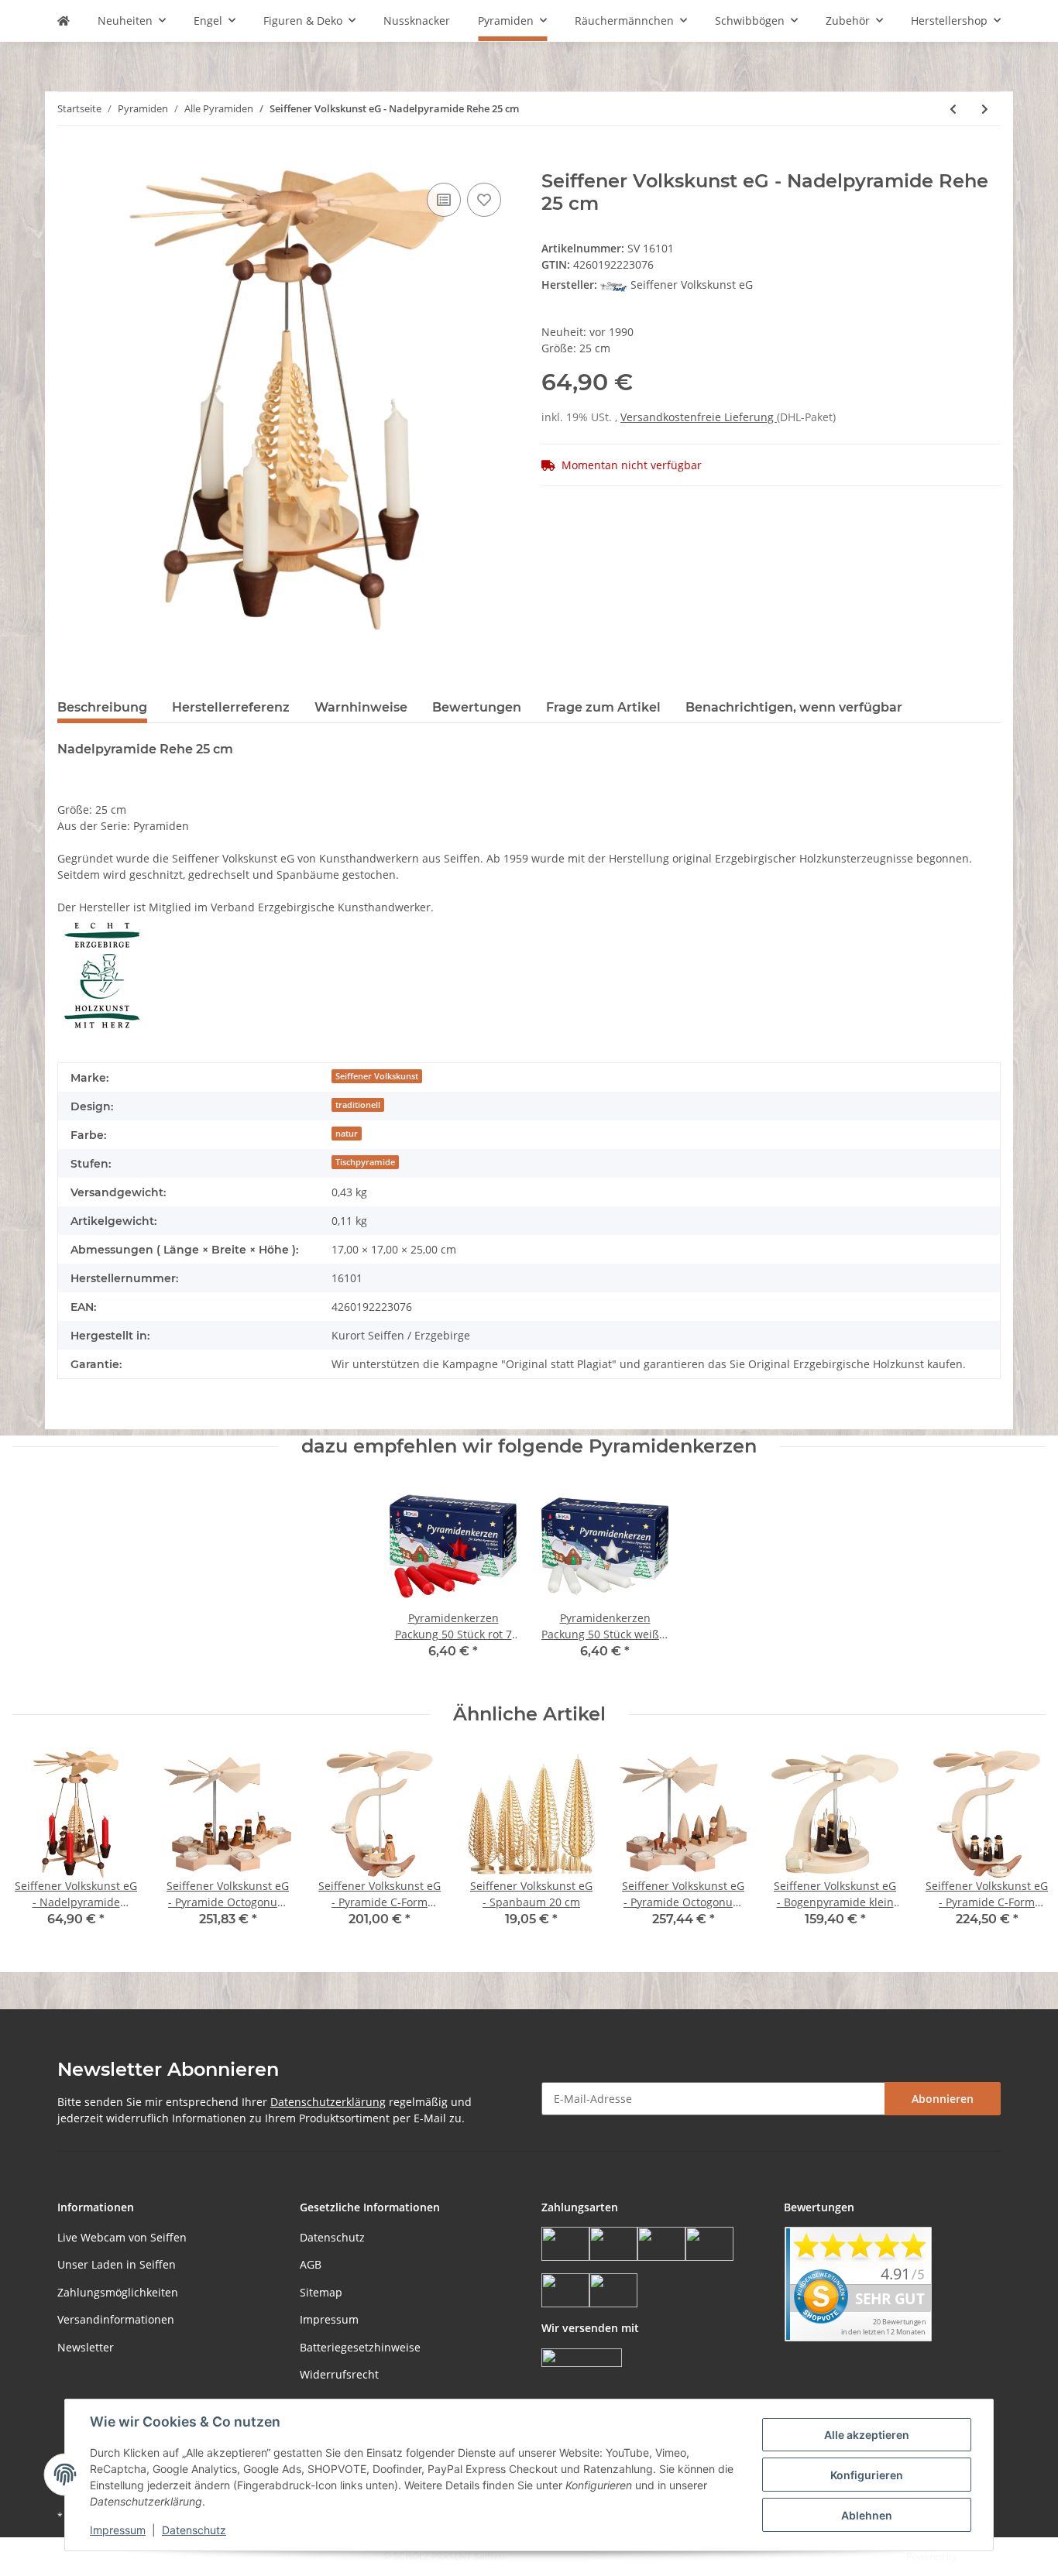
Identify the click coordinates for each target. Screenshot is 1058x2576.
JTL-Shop (977, 2556)
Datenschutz (332, 2237)
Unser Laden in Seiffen (117, 2264)
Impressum (329, 2319)
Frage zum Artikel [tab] (603, 707)
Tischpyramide (365, 1162)
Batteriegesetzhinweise (360, 2347)
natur (347, 1134)
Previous (38, 1849)
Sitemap (321, 2292)
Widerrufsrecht (339, 2374)
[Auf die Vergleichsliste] (444, 200)
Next (1020, 1849)
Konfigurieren (867, 2475)
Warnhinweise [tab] (361, 707)
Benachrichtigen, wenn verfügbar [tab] (794, 707)
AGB (311, 2264)
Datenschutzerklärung (328, 2102)
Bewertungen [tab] (477, 707)
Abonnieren (943, 2099)
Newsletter (86, 2347)
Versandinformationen (116, 2319)
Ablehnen (867, 2515)
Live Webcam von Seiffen (122, 2237)
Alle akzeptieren (867, 2435)
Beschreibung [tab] (102, 707)
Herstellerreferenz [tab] (231, 707)
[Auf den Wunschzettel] (484, 200)
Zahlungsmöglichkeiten (118, 2292)
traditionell (358, 1105)
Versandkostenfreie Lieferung (699, 417)
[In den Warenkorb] (70, 162)
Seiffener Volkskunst (377, 1076)
